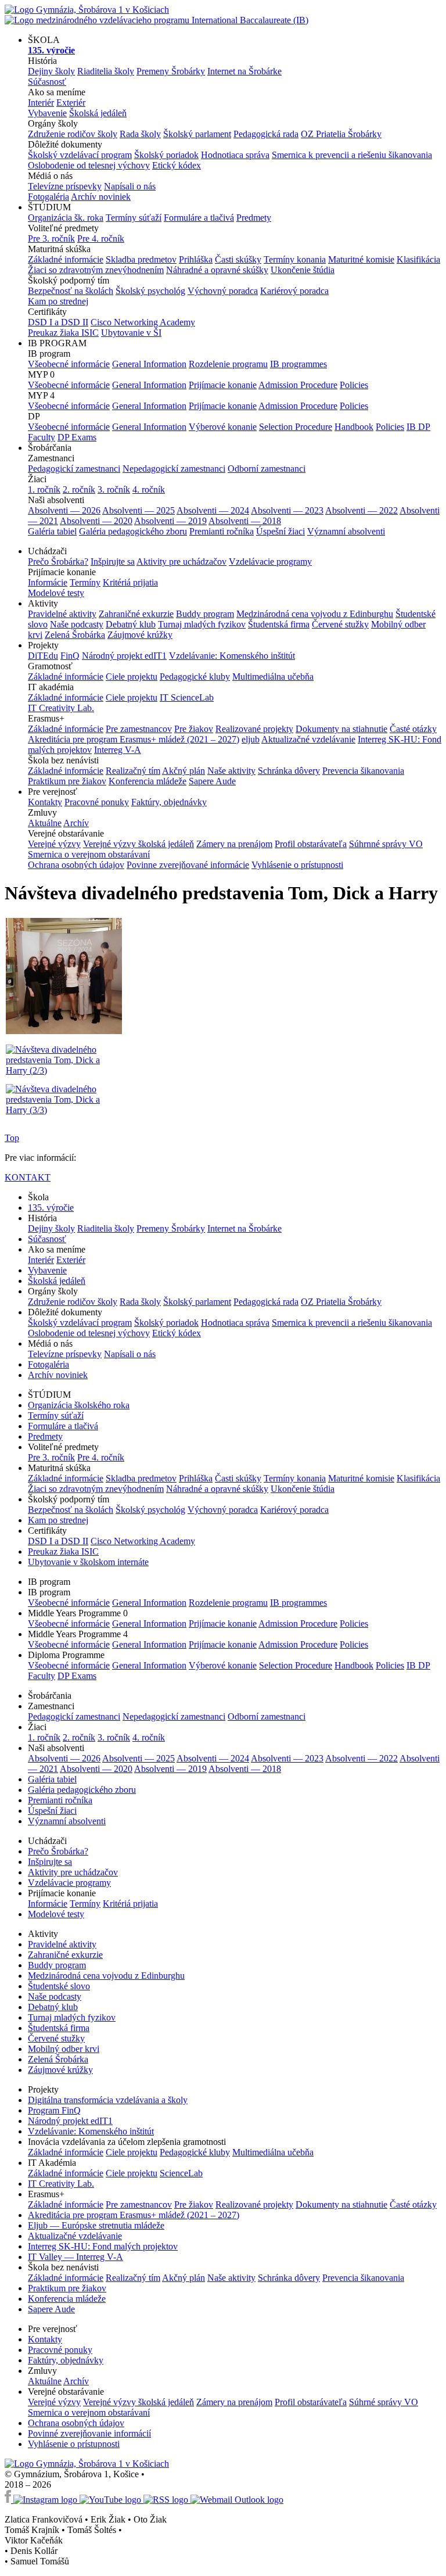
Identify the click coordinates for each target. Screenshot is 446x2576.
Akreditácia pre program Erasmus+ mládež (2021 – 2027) (134, 739)
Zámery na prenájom (234, 844)
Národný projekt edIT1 (124, 656)
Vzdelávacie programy (270, 562)
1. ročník (44, 489)
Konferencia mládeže (148, 781)
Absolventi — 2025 (139, 510)
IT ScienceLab (187, 697)
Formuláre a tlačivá (199, 218)
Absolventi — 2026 (64, 510)
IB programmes (298, 364)
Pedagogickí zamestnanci (74, 469)
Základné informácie (66, 259)
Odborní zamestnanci (267, 469)
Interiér (41, 103)
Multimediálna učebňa (273, 677)
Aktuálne (45, 823)
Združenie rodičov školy (73, 134)
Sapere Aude (212, 781)
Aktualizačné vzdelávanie (308, 739)
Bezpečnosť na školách (71, 291)
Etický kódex (177, 165)
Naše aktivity (231, 771)
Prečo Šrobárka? (58, 562)
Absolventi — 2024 (213, 510)
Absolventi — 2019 (170, 521)
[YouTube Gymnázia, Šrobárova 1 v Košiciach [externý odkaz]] (111, 2500)
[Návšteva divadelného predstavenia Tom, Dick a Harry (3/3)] (64, 1110)
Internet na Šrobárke (244, 71)
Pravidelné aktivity (62, 614)
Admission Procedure (298, 385)
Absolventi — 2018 (245, 521)
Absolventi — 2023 (287, 510)
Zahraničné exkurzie (136, 614)
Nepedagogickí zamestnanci (174, 469)
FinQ (70, 656)
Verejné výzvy (54, 844)
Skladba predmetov (141, 259)
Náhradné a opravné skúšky (217, 270)
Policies (354, 385)
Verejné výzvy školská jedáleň (139, 844)
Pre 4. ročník (101, 238)
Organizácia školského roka (79, 1405)
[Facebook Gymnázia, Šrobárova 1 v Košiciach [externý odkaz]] (9, 2500)
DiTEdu (43, 656)
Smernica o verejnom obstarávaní (89, 854)
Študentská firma (279, 624)
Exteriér (71, 103)
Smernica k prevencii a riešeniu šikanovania (352, 155)
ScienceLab (181, 2173)
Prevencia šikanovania (363, 771)
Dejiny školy (51, 71)
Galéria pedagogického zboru (133, 531)
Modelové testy (56, 593)
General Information (149, 364)
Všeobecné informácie (69, 364)
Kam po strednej (58, 301)
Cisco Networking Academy (143, 322)
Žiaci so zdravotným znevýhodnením (96, 270)
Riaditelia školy (106, 71)
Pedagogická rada (266, 134)
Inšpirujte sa (113, 562)
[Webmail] (237, 2500)
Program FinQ (54, 2110)
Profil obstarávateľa (311, 844)
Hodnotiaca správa (235, 155)
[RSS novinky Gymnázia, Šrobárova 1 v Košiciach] (167, 2500)
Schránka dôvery (289, 771)
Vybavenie (47, 113)
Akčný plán (184, 771)
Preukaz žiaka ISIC (63, 333)
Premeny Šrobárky (171, 71)
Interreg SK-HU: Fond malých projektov (103, 2246)
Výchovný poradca (223, 291)
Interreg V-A (118, 750)
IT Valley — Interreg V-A (75, 2257)
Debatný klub (131, 624)
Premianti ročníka (222, 531)
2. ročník (79, 489)
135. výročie (51, 1208)
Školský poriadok (166, 155)
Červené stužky (340, 624)
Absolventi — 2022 (362, 510)
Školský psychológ (150, 291)
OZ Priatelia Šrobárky (341, 134)
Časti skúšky (238, 259)
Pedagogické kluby (195, 677)
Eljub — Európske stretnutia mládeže (96, 2225)
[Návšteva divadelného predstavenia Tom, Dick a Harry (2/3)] (64, 1070)
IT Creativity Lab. (61, 708)
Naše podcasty (77, 624)
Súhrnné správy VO (386, 844)
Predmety (254, 218)
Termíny (85, 582)
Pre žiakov (194, 729)
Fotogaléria (48, 197)
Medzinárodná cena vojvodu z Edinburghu (315, 614)
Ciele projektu (132, 677)
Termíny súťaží (134, 218)
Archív (76, 823)
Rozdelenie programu (228, 364)
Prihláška (196, 259)
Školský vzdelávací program (80, 155)
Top (12, 1138)
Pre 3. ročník (51, 238)
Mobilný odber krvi (64, 2049)
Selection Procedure (296, 427)
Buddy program (205, 614)
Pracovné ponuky (97, 802)
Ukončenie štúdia (303, 270)
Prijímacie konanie (223, 385)
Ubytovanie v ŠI (131, 333)
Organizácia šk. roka (66, 218)
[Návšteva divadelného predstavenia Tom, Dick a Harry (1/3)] (64, 1032)
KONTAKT (28, 1177)
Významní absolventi (346, 531)
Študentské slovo (59, 1986)
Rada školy (140, 134)
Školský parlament (197, 134)
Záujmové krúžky (140, 635)
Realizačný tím (133, 771)
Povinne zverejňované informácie (188, 865)
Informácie (48, 582)
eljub (251, 739)
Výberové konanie (223, 427)
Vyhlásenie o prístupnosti (297, 865)
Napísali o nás (130, 186)
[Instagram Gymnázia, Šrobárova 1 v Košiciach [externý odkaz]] (46, 2500)
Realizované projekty (254, 729)
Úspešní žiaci (280, 531)
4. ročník (149, 489)
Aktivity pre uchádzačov (181, 562)
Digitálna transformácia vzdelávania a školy (108, 2100)
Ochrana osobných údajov (76, 865)
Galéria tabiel (52, 531)
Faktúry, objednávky (169, 802)
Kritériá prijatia (130, 582)
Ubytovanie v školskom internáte (88, 1562)
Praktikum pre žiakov (67, 781)
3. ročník (114, 489)
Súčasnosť (47, 82)
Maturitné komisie (361, 259)
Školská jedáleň (98, 113)
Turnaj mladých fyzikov (202, 624)
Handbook (354, 427)
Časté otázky (413, 729)
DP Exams (77, 437)
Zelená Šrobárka (75, 635)
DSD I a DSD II (58, 322)
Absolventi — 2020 (96, 521)
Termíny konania (295, 259)
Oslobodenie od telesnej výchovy (89, 165)
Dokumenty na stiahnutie (341, 729)
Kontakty (45, 802)
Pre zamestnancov (139, 729)
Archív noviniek (101, 197)
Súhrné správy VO (384, 2402)
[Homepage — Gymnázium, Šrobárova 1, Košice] (157, 15)
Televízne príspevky (65, 186)
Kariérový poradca (294, 291)
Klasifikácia (418, 259)
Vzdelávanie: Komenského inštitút (232, 656)
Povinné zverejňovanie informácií (89, 2433)
